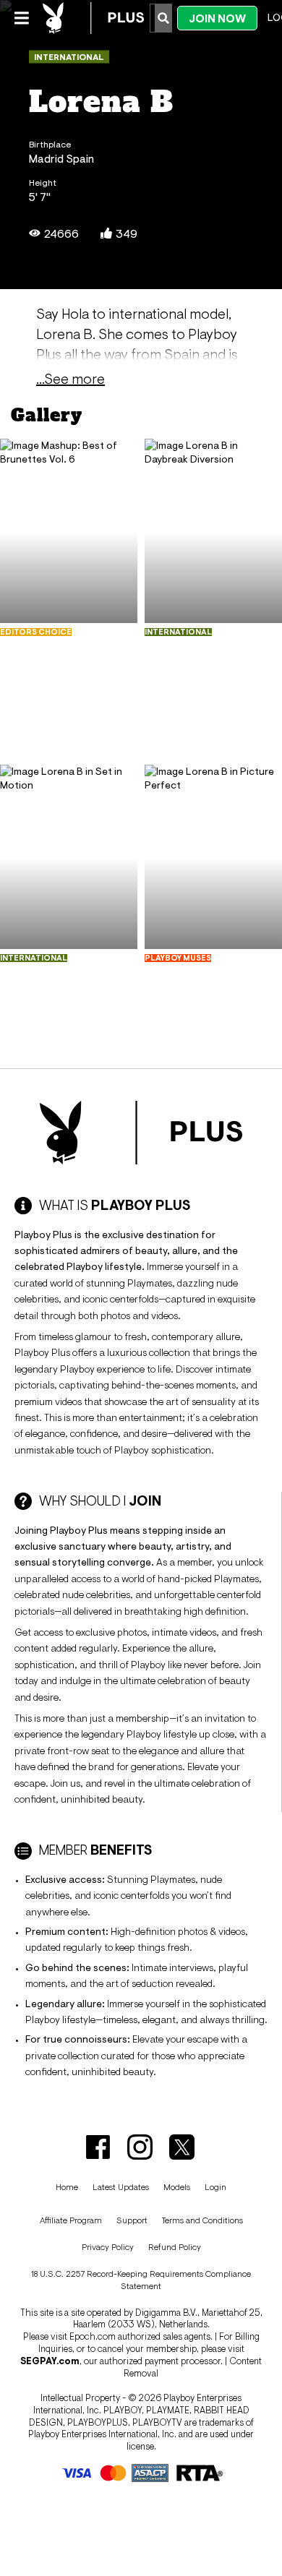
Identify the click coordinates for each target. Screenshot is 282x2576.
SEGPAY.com (50, 2361)
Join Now (217, 18)
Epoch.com (93, 2336)
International (69, 57)
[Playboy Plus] (93, 18)
